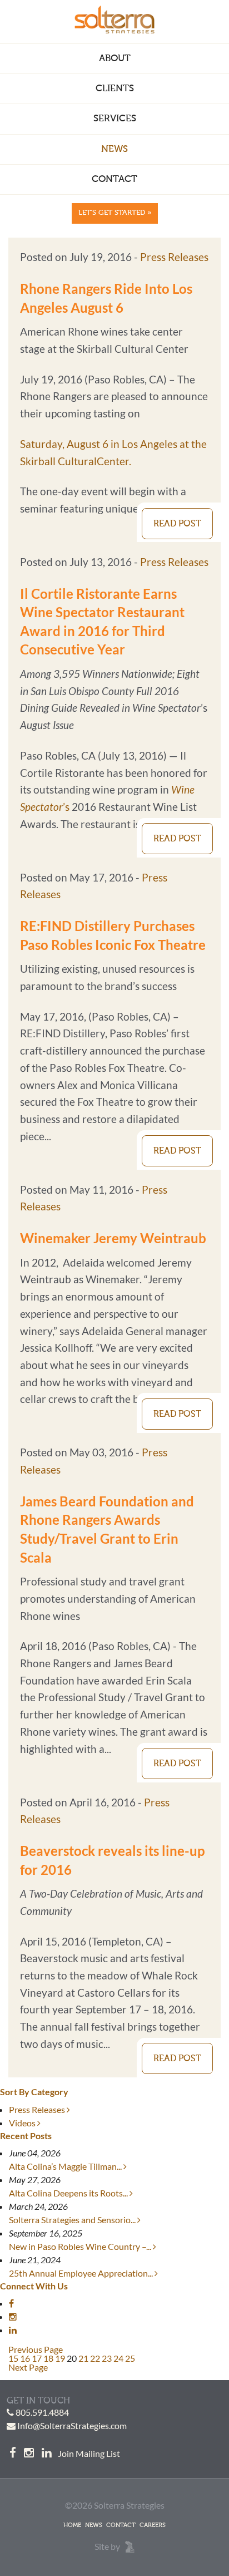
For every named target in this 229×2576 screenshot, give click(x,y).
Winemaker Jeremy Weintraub (113, 1238)
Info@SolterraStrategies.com (72, 2425)
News (114, 149)
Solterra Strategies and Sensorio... (73, 2220)
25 (130, 2358)
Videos (23, 2123)
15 (13, 2358)
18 (48, 2358)
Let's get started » (115, 213)
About (115, 59)
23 (107, 2358)
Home (72, 2525)
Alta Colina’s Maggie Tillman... (66, 2166)
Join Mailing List (89, 2453)
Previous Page (36, 2349)
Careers (153, 2525)
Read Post (177, 524)
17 (37, 2358)
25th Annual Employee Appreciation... (82, 2273)
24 (118, 2358)
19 (60, 2358)
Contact (114, 179)
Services (115, 119)
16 (25, 2358)
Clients (115, 89)
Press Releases (174, 257)
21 (83, 2358)
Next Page (28, 2367)
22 (95, 2358)
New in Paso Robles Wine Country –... (81, 2246)
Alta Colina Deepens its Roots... (69, 2193)
